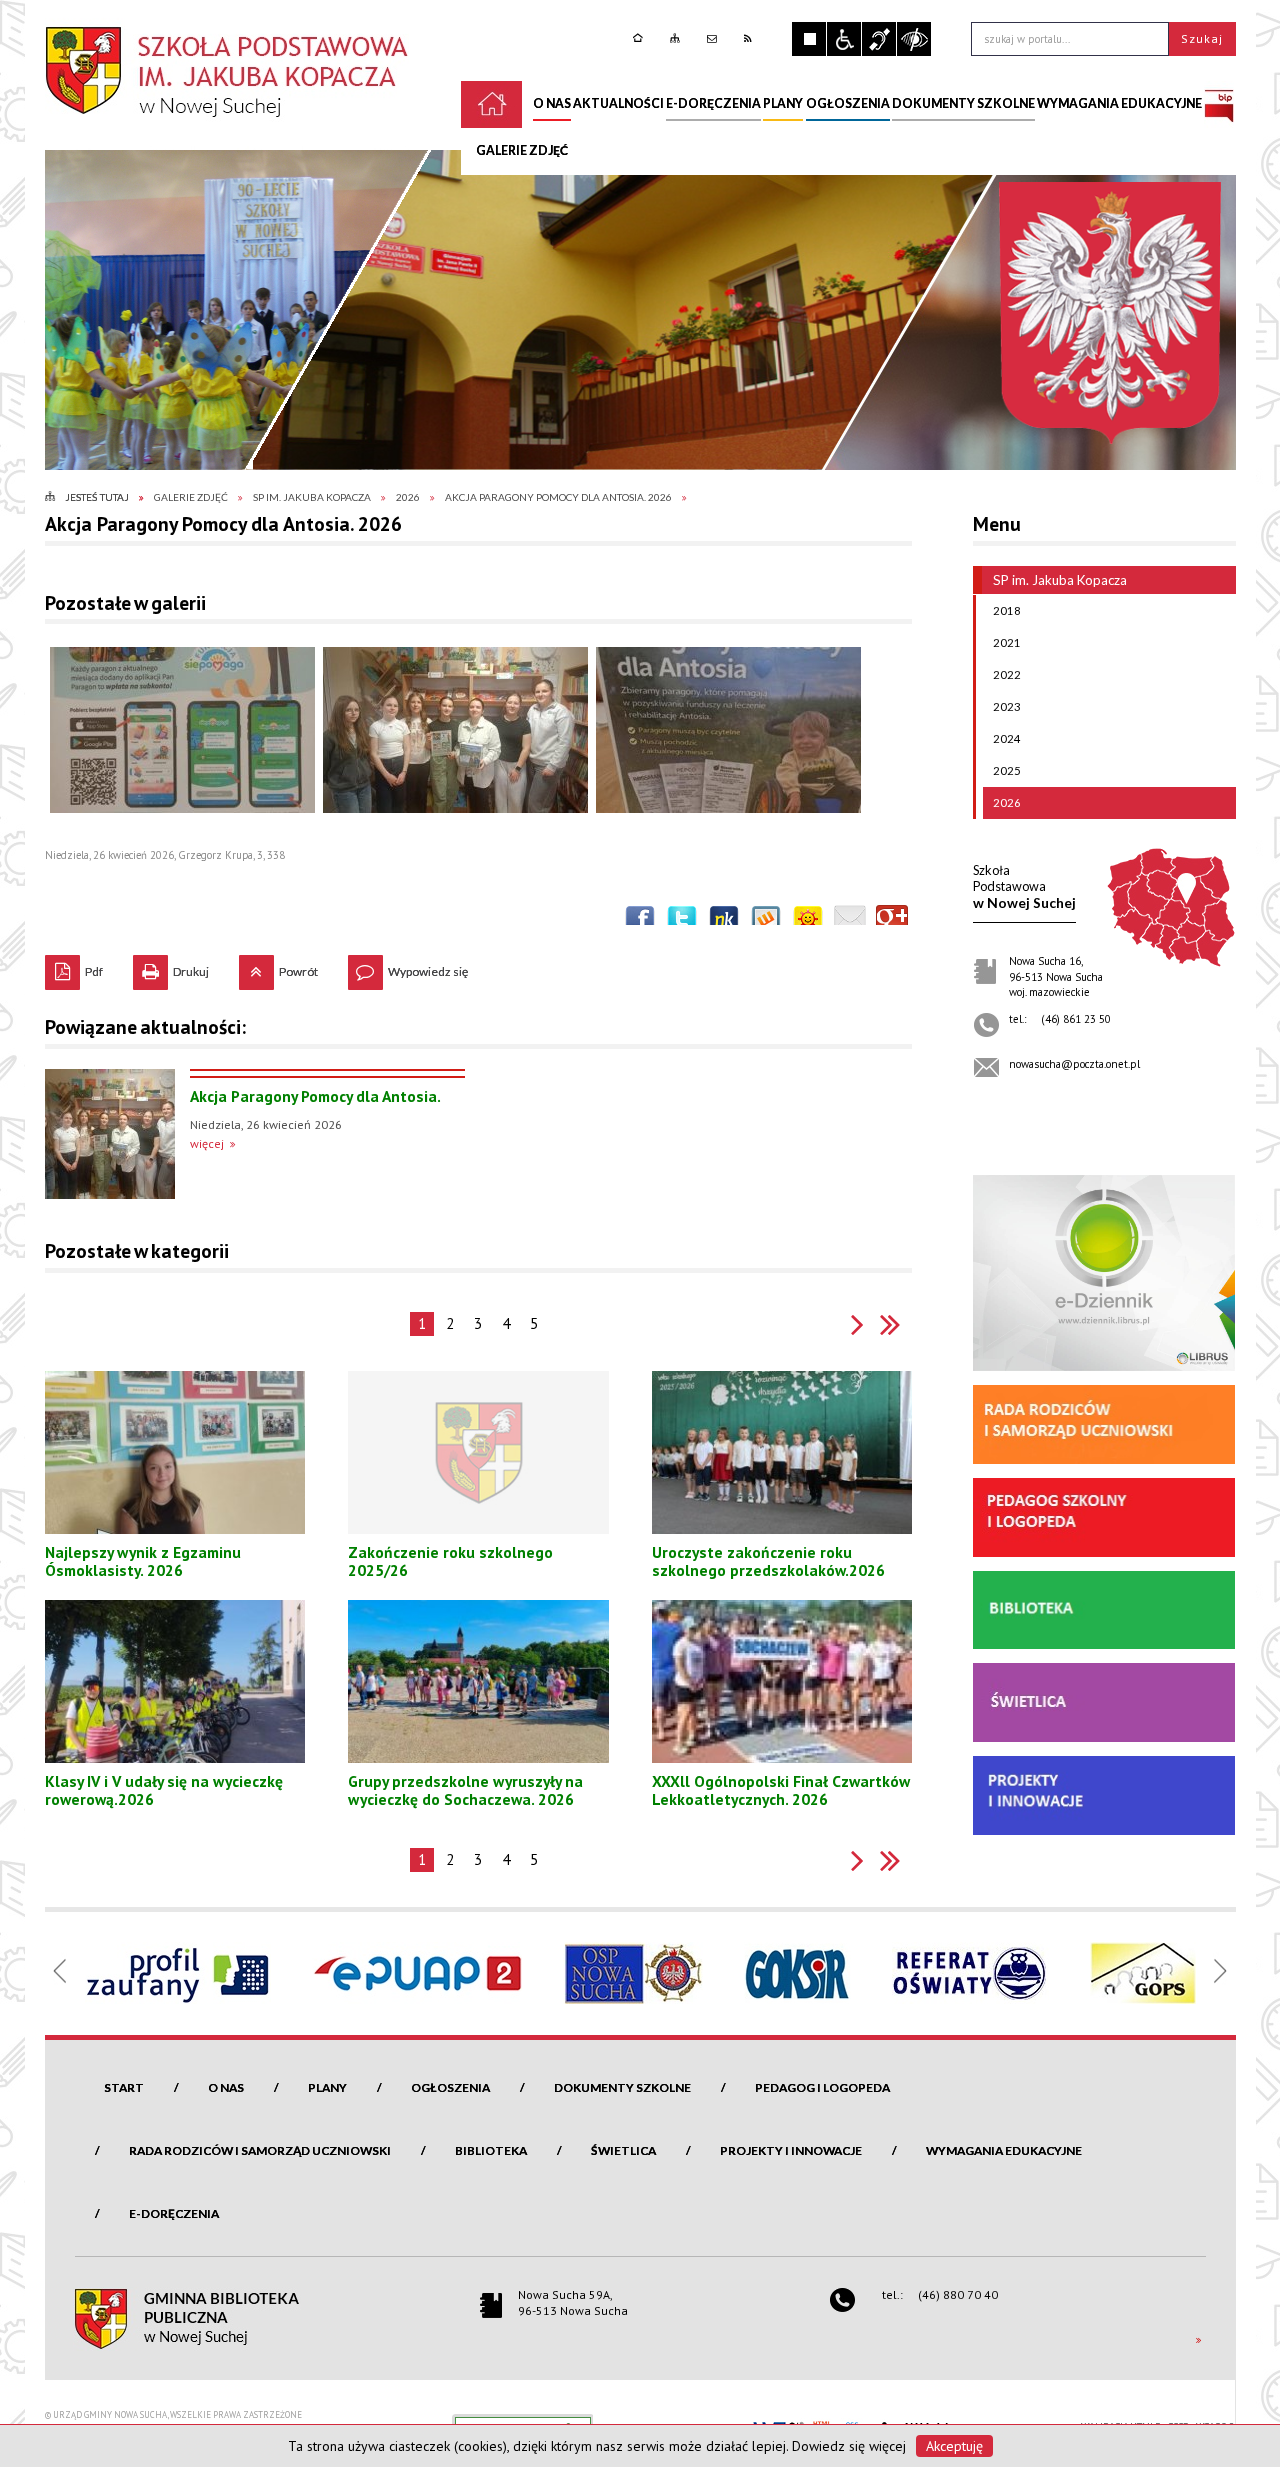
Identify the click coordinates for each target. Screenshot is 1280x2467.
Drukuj (171, 967)
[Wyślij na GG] (808, 921)
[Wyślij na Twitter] (682, 921)
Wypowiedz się (408, 967)
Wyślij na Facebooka (640, 921)
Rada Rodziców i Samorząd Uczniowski (260, 2150)
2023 (1007, 706)
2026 (1007, 802)
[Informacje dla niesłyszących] (879, 39)
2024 (1007, 738)
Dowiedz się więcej (849, 2446)
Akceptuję (954, 2446)
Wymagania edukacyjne (1004, 2150)
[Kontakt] (714, 38)
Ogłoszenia (450, 2087)
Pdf (74, 967)
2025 (1007, 770)
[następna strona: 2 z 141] (857, 1324)
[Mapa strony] (677, 38)
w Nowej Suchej (1024, 886)
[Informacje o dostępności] (844, 39)
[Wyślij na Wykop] (766, 921)
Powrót (278, 967)
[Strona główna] (640, 38)
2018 (1007, 610)
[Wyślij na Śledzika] (724, 921)
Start (124, 2087)
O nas (226, 2087)
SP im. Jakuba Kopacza (1060, 580)
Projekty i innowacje (791, 2150)
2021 (1007, 642)
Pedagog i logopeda (822, 2087)
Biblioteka (491, 2150)
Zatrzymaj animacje (809, 39)
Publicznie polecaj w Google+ (892, 921)
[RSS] (750, 38)
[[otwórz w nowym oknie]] (1219, 104)
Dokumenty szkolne (622, 2087)
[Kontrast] (914, 39)
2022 (1007, 674)
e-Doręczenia (174, 2213)
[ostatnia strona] (890, 1324)
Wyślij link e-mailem (850, 921)
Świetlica (623, 2150)
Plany (327, 2087)
